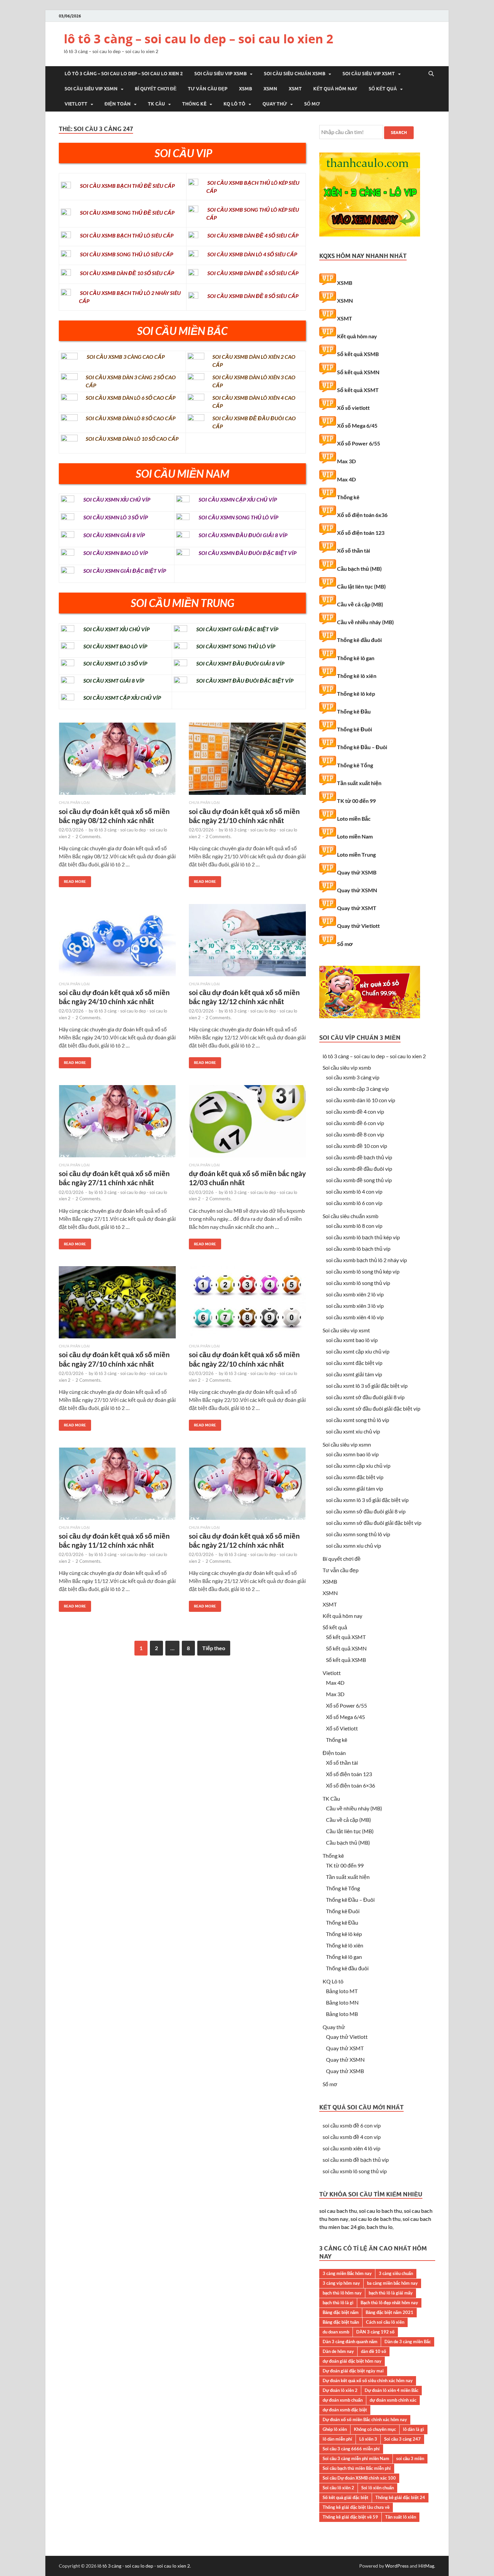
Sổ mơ (312, 104)
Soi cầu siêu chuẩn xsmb (295, 74)
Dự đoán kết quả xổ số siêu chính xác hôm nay (368, 2380)
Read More (72, 880)
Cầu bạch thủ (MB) (359, 569)
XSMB (245, 89)
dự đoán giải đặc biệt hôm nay (352, 2361)
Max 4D (346, 479)
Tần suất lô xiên (401, 2517)
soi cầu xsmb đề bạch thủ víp (359, 1157)
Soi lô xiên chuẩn (378, 2488)
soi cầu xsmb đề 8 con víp (355, 1134)
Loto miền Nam (355, 836)
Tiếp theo (214, 1648)
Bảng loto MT (342, 1991)
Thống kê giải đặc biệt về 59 (350, 2517)
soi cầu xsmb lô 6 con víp (354, 1203)
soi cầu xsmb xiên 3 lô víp (355, 1306)
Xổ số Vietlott (342, 1728)
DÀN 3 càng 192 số (375, 2332)
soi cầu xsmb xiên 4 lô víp (355, 1317)
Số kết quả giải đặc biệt (345, 2497)
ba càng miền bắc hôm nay (392, 2283)
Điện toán (118, 104)
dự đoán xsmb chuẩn (343, 2400)
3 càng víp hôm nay (341, 2283)
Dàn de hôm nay (338, 2351)
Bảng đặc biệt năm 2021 (389, 2312)
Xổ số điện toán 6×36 (351, 1785)
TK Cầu (156, 104)
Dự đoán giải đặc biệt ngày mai (353, 2371)
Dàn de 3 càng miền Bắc (408, 2342)
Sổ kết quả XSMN (358, 372)
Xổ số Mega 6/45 (357, 425)
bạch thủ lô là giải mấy (391, 2293)
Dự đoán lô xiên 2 (340, 2390)
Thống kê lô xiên (357, 676)
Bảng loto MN (342, 2002)
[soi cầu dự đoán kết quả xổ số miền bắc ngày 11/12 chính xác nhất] (117, 1486)
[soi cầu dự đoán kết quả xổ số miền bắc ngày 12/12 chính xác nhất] (247, 943)
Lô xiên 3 (368, 2439)
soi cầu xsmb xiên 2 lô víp (355, 1294)
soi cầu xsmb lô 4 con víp (354, 1191)
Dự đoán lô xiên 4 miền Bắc (392, 2390)
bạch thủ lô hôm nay (342, 2293)
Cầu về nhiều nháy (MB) (365, 622)
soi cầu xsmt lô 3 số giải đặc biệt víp (367, 1386)
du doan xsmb (336, 2332)
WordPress (397, 2566)
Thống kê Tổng (355, 765)
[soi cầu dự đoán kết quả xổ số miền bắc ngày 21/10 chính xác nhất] (247, 761)
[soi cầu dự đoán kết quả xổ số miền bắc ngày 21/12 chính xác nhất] (247, 1486)
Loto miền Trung (356, 854)
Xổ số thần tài (354, 550)
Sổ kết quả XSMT (358, 390)
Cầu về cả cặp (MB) (360, 604)
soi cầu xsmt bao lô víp (352, 1340)
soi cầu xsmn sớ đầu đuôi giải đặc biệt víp (374, 1523)
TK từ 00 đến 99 (356, 801)
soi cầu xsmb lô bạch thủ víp (358, 1249)
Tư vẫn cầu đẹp (208, 89)
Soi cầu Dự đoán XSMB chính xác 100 (359, 2478)
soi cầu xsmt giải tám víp (354, 1374)
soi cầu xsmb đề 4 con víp (355, 1111)
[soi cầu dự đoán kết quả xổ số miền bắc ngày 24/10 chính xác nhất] (117, 943)
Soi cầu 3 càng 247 (402, 2439)
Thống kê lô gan (356, 658)
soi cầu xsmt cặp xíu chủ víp (358, 1351)
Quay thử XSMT (357, 908)
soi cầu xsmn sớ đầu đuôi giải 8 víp (366, 1511)
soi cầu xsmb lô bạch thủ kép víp (363, 1237)
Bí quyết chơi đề (156, 89)
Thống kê (194, 104)
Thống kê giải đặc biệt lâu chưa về (356, 2507)
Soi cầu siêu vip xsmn (91, 89)
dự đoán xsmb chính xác (393, 2400)
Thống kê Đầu (354, 711)
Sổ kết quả (383, 89)
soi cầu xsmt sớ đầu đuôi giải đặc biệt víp (373, 1408)
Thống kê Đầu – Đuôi (362, 747)
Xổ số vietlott (353, 408)
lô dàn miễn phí (337, 2439)
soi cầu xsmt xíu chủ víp (353, 1431)
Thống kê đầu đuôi (359, 640)
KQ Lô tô (234, 104)
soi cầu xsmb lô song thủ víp (358, 1283)
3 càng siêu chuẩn (396, 2273)
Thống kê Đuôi (355, 729)
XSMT (295, 89)
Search (399, 133)
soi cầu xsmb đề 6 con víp (355, 1123)
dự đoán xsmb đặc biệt (345, 2410)
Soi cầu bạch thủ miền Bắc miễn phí (357, 2468)
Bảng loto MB (342, 2014)
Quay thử (275, 104)
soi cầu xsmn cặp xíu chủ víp (358, 1466)
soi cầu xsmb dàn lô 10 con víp (361, 1100)
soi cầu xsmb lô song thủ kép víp (363, 1271)
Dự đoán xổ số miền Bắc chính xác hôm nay (365, 2419)
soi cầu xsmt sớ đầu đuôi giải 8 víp (365, 1397)
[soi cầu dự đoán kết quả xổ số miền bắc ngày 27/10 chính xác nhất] (117, 1305)
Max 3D (346, 461)
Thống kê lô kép (356, 694)
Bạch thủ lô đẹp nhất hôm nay (389, 2303)
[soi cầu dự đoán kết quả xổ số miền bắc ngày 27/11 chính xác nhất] (117, 1124)
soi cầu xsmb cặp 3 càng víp (357, 1089)
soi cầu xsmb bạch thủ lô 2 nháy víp (366, 1260)
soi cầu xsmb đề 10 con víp (357, 1146)
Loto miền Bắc (354, 819)
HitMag (426, 2566)
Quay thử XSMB (357, 872)
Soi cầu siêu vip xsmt (369, 74)
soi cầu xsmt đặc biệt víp (354, 1363)
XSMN (270, 89)
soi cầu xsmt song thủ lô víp (358, 1420)
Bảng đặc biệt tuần (341, 2322)
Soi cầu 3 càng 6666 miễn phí (351, 2449)
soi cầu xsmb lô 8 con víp (354, 1226)
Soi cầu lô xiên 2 (338, 2488)
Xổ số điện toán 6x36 (362, 515)
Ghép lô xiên (335, 2429)
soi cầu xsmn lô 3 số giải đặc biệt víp (367, 1500)
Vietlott (76, 104)
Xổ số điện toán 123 (361, 533)
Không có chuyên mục (375, 2429)
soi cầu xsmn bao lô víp (352, 1454)
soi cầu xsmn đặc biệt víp (355, 1477)
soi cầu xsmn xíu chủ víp (354, 1545)
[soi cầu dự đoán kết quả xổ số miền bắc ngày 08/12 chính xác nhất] (117, 761)
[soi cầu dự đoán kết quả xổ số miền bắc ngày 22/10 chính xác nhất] (247, 1305)
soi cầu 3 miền (410, 2458)
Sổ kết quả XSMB (358, 354)
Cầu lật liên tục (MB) (361, 586)
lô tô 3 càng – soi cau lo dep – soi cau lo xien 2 (199, 39)
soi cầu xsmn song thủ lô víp (358, 1534)
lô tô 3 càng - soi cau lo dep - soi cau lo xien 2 (144, 2566)
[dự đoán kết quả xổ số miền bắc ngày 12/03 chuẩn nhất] (247, 1124)
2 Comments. (89, 836)
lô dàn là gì (414, 2429)
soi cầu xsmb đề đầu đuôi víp (359, 1169)
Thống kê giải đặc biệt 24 (400, 2497)
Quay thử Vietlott (358, 926)
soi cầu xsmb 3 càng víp (353, 1077)
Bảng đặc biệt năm (341, 2312)
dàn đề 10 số (374, 2351)
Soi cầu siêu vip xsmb (220, 74)
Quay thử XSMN (357, 890)
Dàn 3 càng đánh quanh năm (350, 2342)
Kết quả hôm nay (335, 89)
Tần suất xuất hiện (359, 783)
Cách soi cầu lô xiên (385, 2322)
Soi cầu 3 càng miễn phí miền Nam (356, 2458)
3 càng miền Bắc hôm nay (347, 2273)
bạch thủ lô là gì (338, 2303)
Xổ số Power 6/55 (359, 443)
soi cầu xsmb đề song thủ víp (359, 1180)
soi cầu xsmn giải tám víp (355, 1488)
